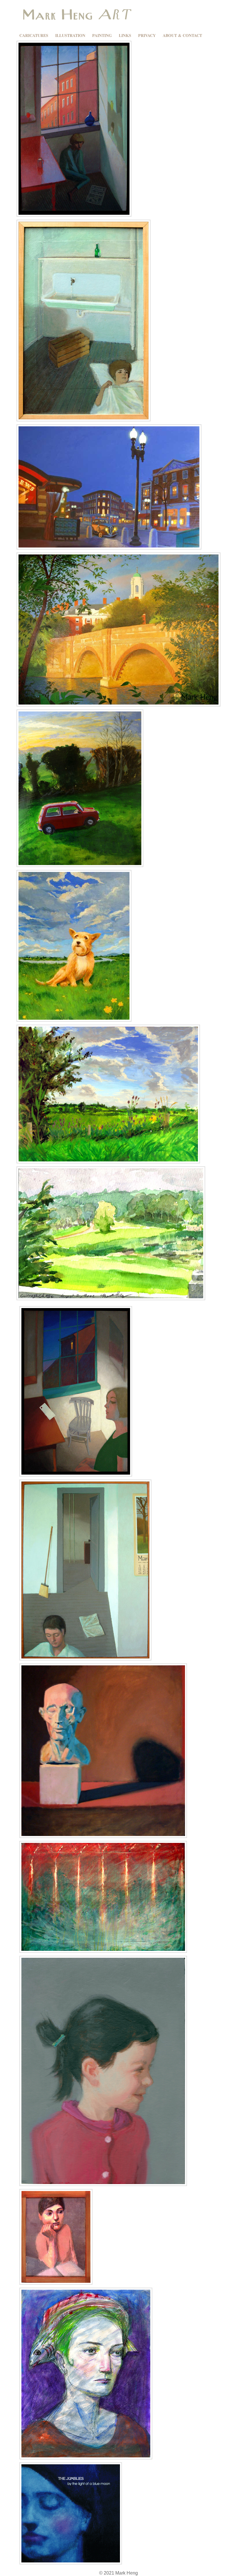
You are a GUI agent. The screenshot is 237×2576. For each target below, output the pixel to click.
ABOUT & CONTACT (182, 35)
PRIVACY (147, 35)
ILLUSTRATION (70, 35)
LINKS (125, 35)
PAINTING (102, 35)
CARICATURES (34, 35)
